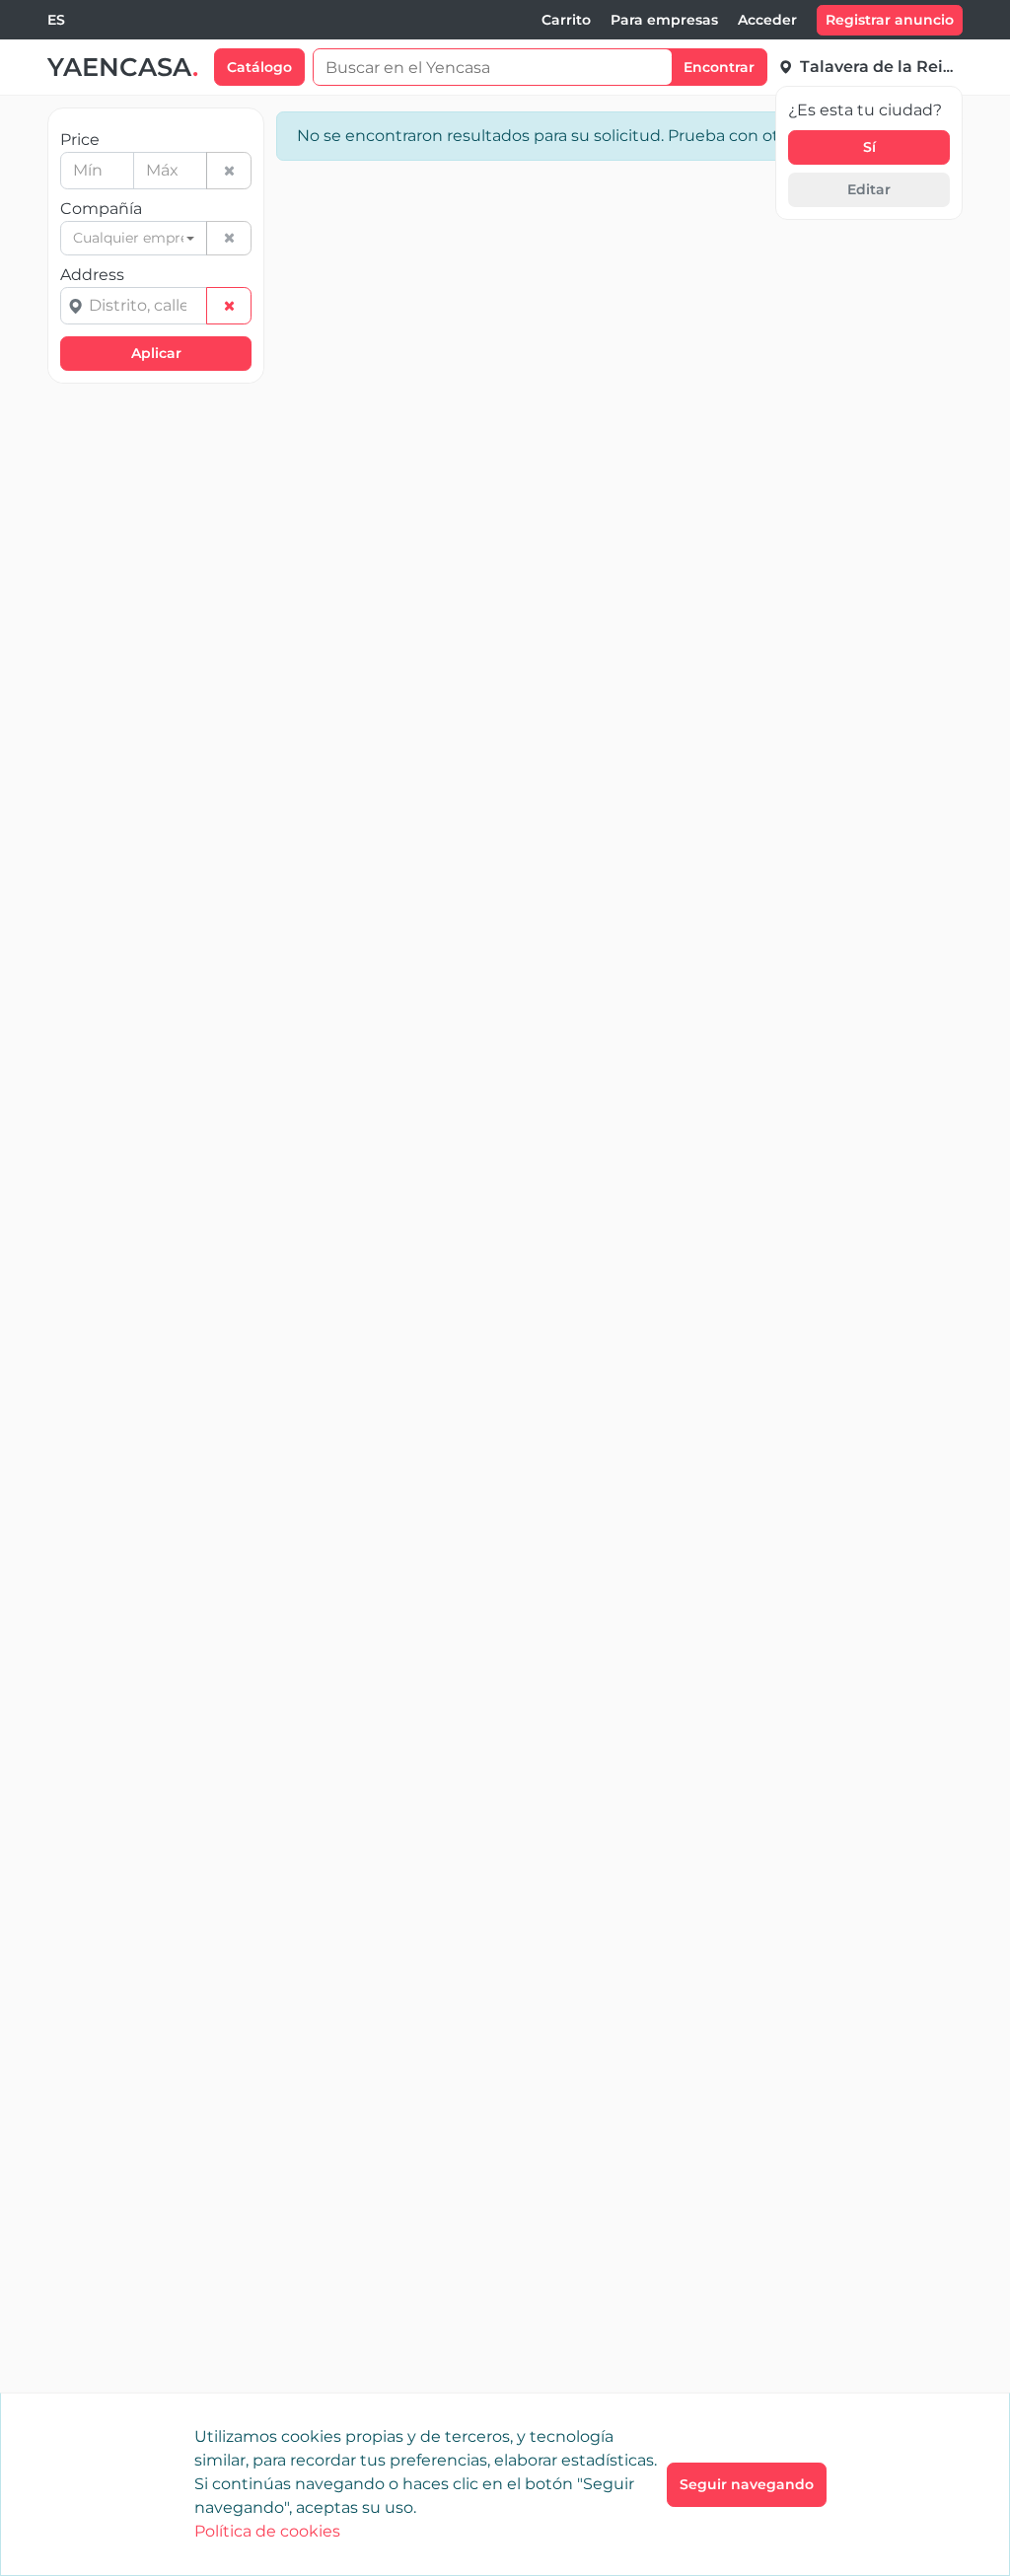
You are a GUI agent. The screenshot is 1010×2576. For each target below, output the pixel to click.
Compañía (101, 209)
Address (92, 275)
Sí (869, 147)
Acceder (767, 20)
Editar (869, 189)
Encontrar (719, 67)
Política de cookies (267, 2531)
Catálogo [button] (259, 67)
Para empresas (664, 20)
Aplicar (156, 353)
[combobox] (56, 20)
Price (80, 140)
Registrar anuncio (890, 20)
